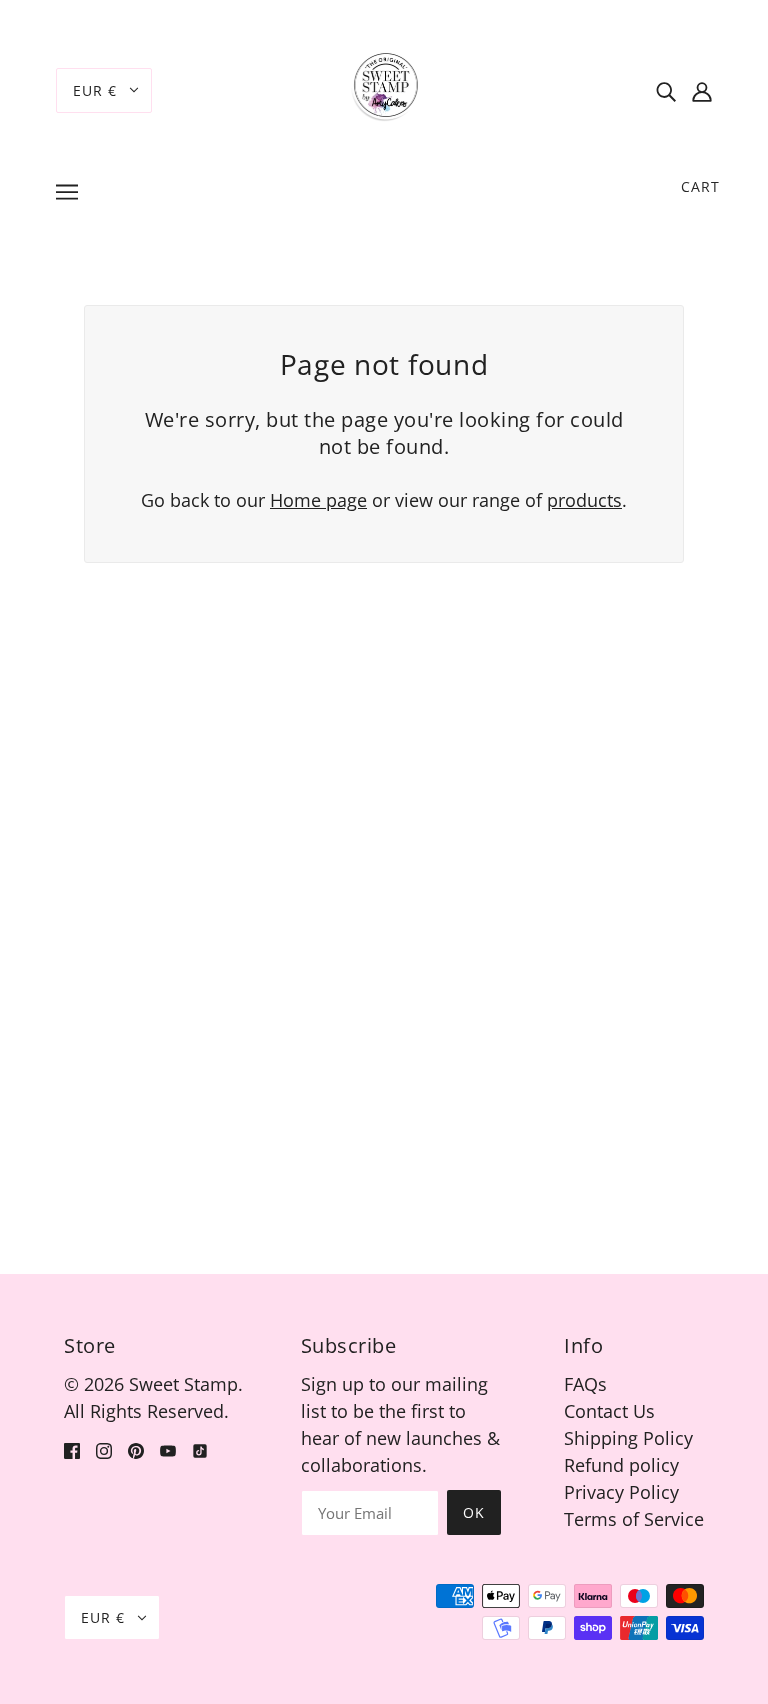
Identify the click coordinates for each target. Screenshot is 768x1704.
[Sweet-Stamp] (384, 88)
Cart (700, 186)
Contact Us (609, 1411)
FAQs (585, 1384)
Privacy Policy (621, 1492)
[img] (666, 90)
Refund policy (621, 1465)
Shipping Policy (628, 1438)
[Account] (702, 90)
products (584, 500)
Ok (474, 1512)
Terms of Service (634, 1519)
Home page (318, 500)
